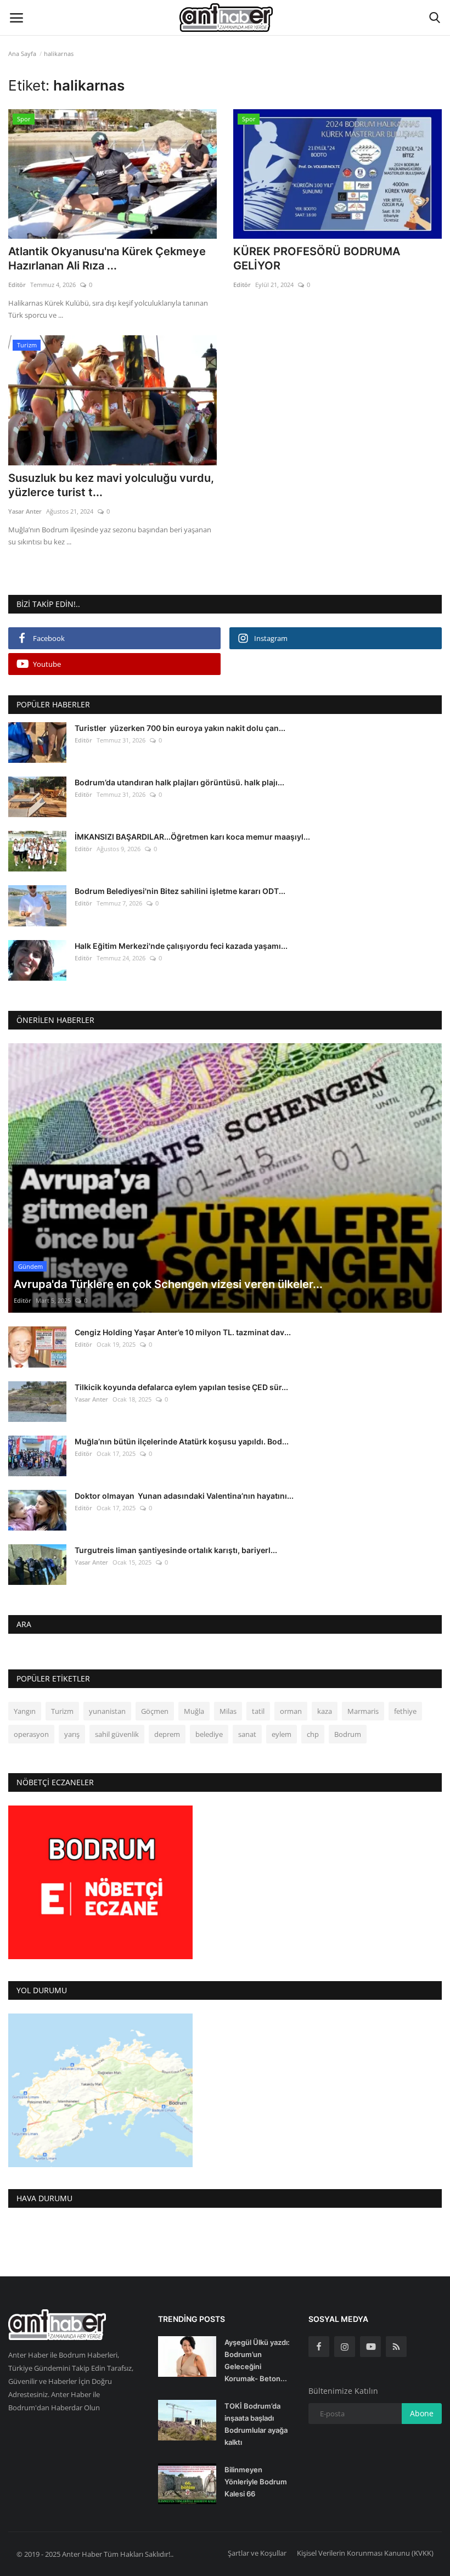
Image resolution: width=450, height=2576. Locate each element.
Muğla (194, 1711)
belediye (209, 1734)
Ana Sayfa (22, 54)
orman (291, 1711)
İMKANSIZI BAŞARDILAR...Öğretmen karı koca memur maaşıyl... (192, 837)
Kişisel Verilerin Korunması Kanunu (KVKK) (365, 2553)
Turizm (62, 1711)
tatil (258, 1711)
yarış (72, 1734)
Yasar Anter (25, 511)
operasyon (31, 1734)
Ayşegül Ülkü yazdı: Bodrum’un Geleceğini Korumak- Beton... (257, 2360)
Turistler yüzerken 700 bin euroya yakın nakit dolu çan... (180, 728)
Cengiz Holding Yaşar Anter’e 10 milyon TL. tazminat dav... (183, 1332)
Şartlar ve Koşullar (257, 2553)
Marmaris (363, 1711)
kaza (325, 1711)
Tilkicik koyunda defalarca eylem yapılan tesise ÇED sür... (181, 1387)
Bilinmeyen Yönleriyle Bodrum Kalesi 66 (256, 2482)
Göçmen (155, 1711)
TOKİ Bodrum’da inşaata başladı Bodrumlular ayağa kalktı (256, 2424)
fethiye (405, 1711)
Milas (228, 1711)
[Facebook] (319, 2347)
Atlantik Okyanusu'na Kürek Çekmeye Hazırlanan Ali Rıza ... (107, 258)
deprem (167, 1734)
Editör (17, 285)
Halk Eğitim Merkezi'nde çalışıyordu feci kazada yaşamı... (181, 946)
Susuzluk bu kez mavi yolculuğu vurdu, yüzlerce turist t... (111, 485)
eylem (282, 1734)
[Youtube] (370, 2347)
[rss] (396, 2347)
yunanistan (107, 1711)
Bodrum (348, 1734)
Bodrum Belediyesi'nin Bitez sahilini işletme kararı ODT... (180, 891)
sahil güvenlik (117, 1734)
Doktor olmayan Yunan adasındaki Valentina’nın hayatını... (184, 1496)
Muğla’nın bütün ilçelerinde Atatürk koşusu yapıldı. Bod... (182, 1441)
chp (313, 1734)
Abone (422, 2413)
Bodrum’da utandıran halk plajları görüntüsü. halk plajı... (179, 782)
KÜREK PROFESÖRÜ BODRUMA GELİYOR (317, 258)
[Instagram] (345, 2347)
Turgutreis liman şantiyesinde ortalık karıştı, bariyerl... (176, 1550)
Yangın (25, 1711)
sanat (247, 1734)
